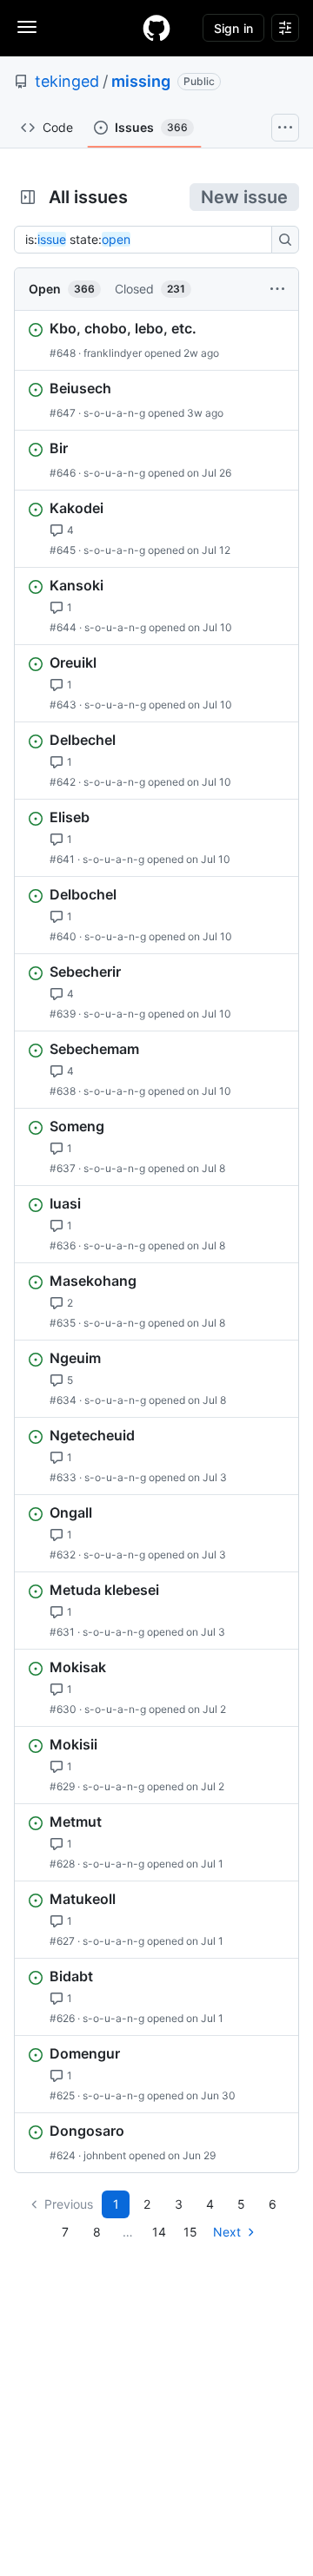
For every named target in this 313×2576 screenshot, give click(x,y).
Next (227, 2232)
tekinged (67, 81)
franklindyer (113, 353)
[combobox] (148, 240)
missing (141, 81)
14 (159, 2232)
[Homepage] (156, 28)
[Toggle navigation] (27, 27)
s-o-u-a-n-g (114, 413)
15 (190, 2232)
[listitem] (156, 340)
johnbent (105, 2155)
